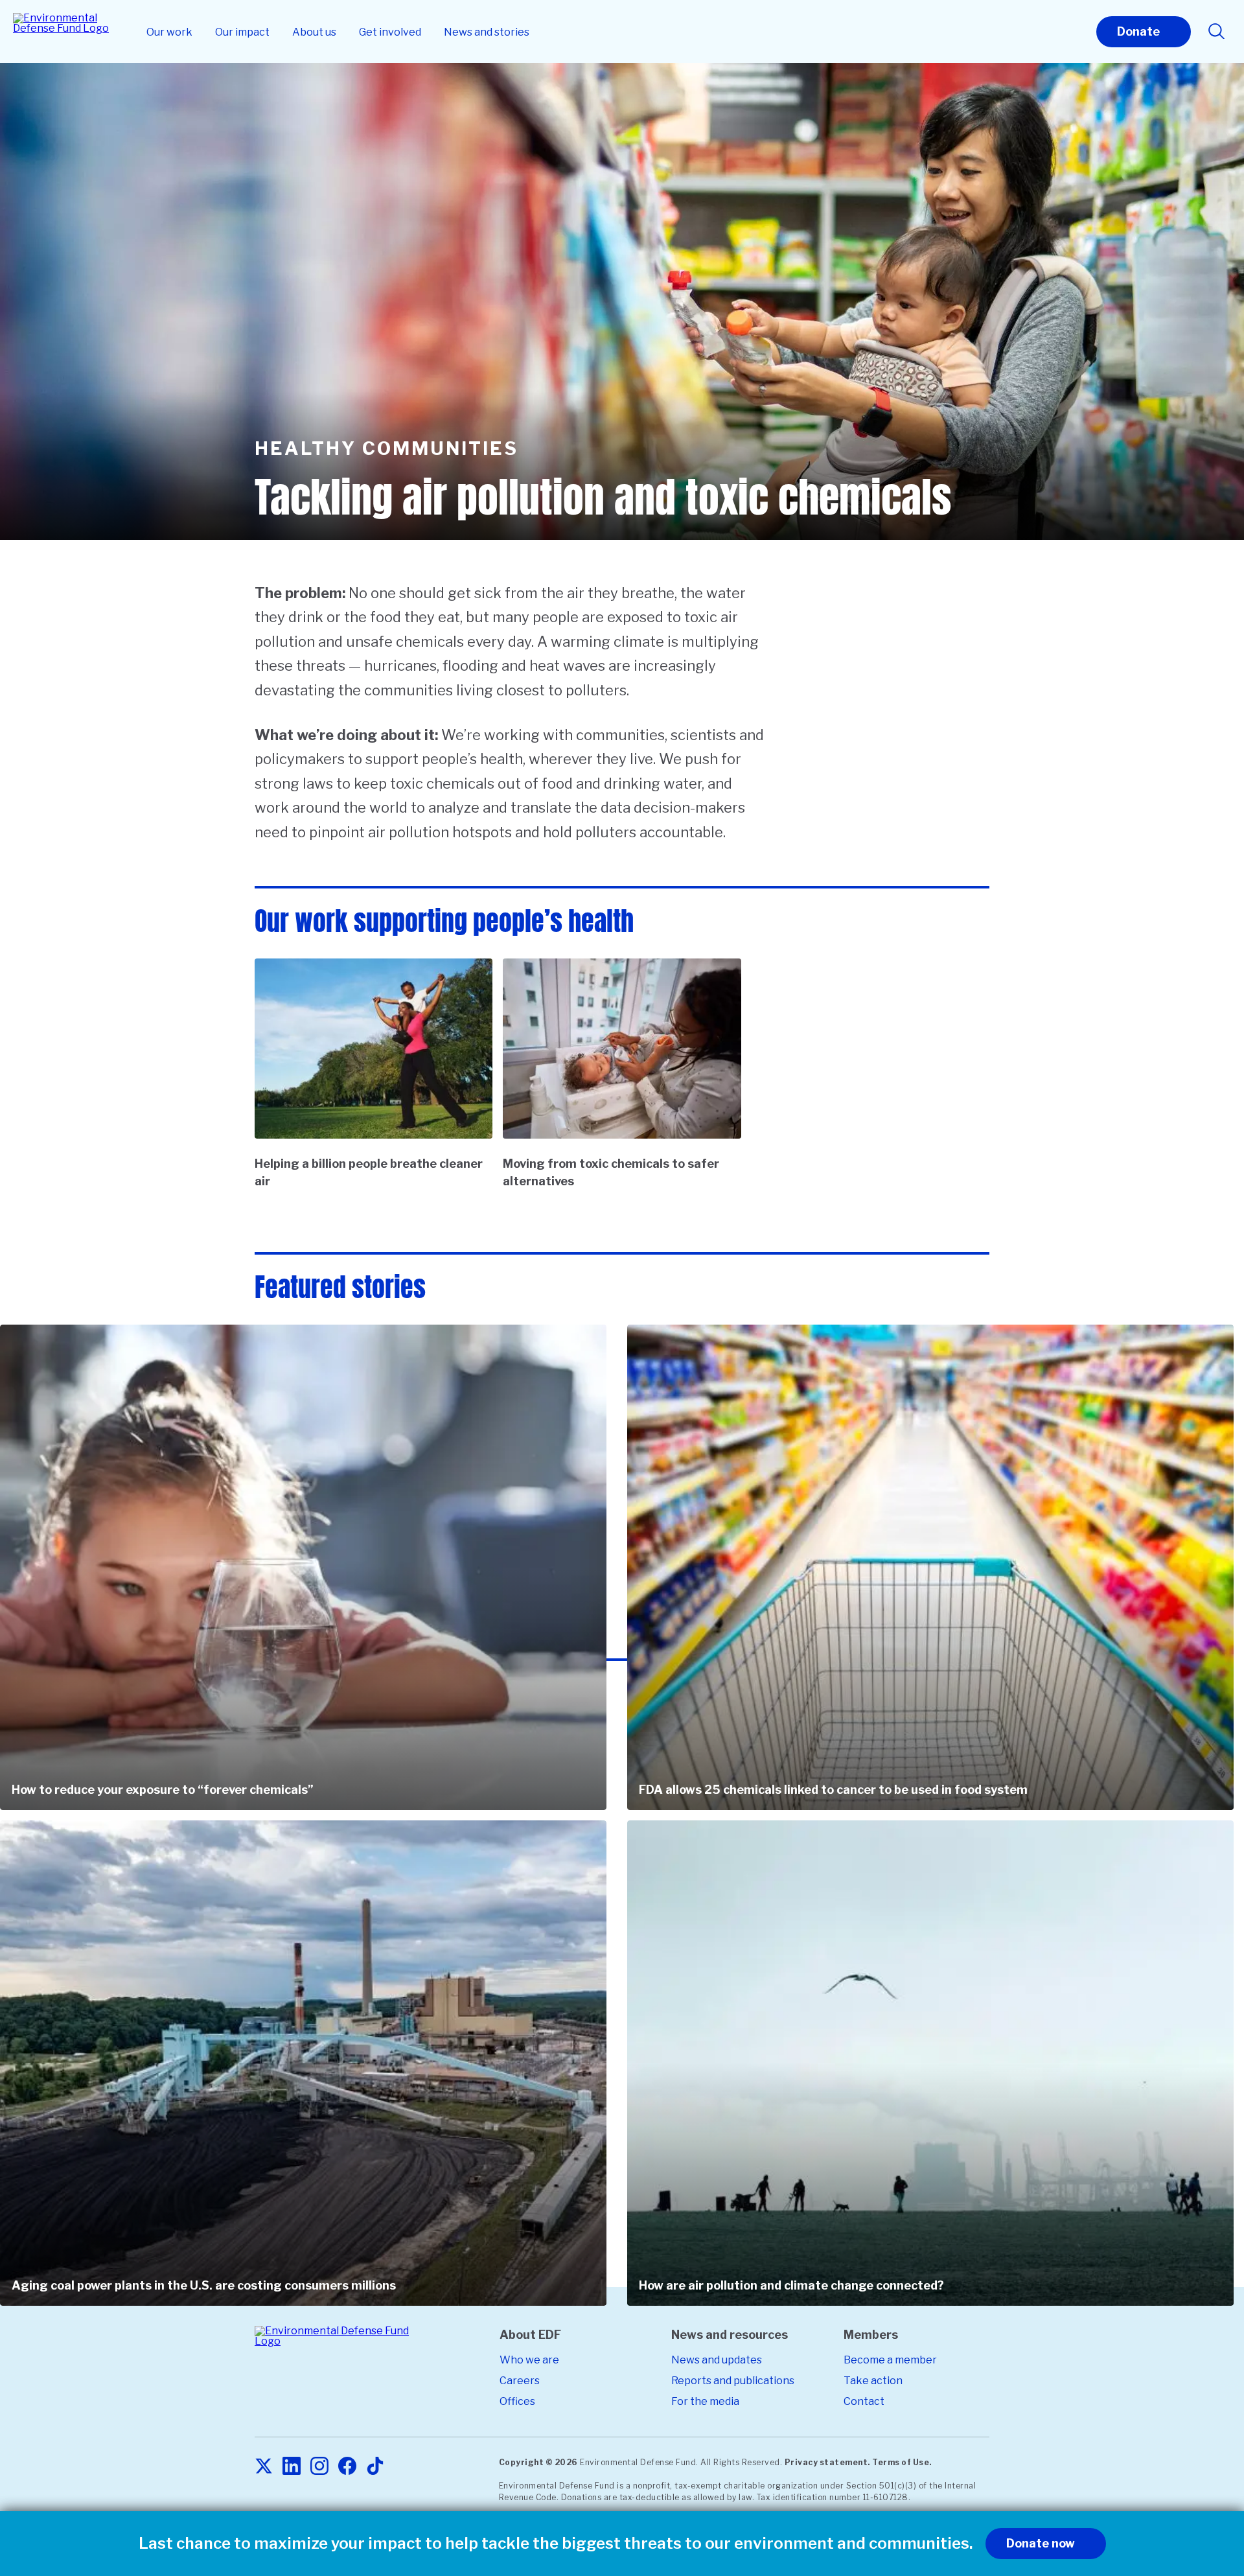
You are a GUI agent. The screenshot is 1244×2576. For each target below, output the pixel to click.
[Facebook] (347, 2467)
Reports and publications (733, 2381)
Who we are (529, 2360)
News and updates (717, 2360)
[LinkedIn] (292, 2467)
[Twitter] (264, 2467)
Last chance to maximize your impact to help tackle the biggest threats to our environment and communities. (556, 2544)
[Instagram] (319, 2467)
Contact (864, 2401)
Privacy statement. (827, 2462)
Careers (520, 2381)
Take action (873, 2381)
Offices (517, 2401)
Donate (1138, 31)
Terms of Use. (902, 2462)
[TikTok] (375, 2467)
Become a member (890, 2360)
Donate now (1041, 2543)
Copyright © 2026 (538, 2462)
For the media (705, 2401)
